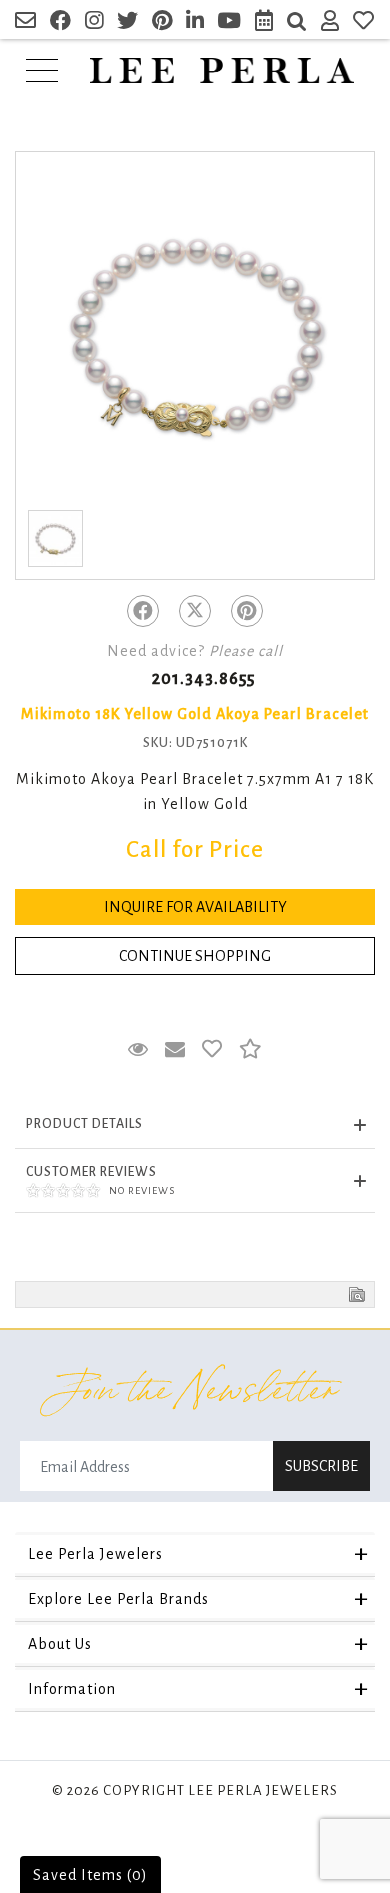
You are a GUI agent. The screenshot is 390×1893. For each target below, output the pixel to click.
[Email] (26, 23)
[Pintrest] (247, 611)
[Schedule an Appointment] (264, 23)
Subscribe (321, 1466)
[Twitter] (195, 611)
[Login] (330, 23)
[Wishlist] (364, 23)
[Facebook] (143, 611)
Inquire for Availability (195, 907)
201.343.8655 (203, 679)
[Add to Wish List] (212, 1050)
